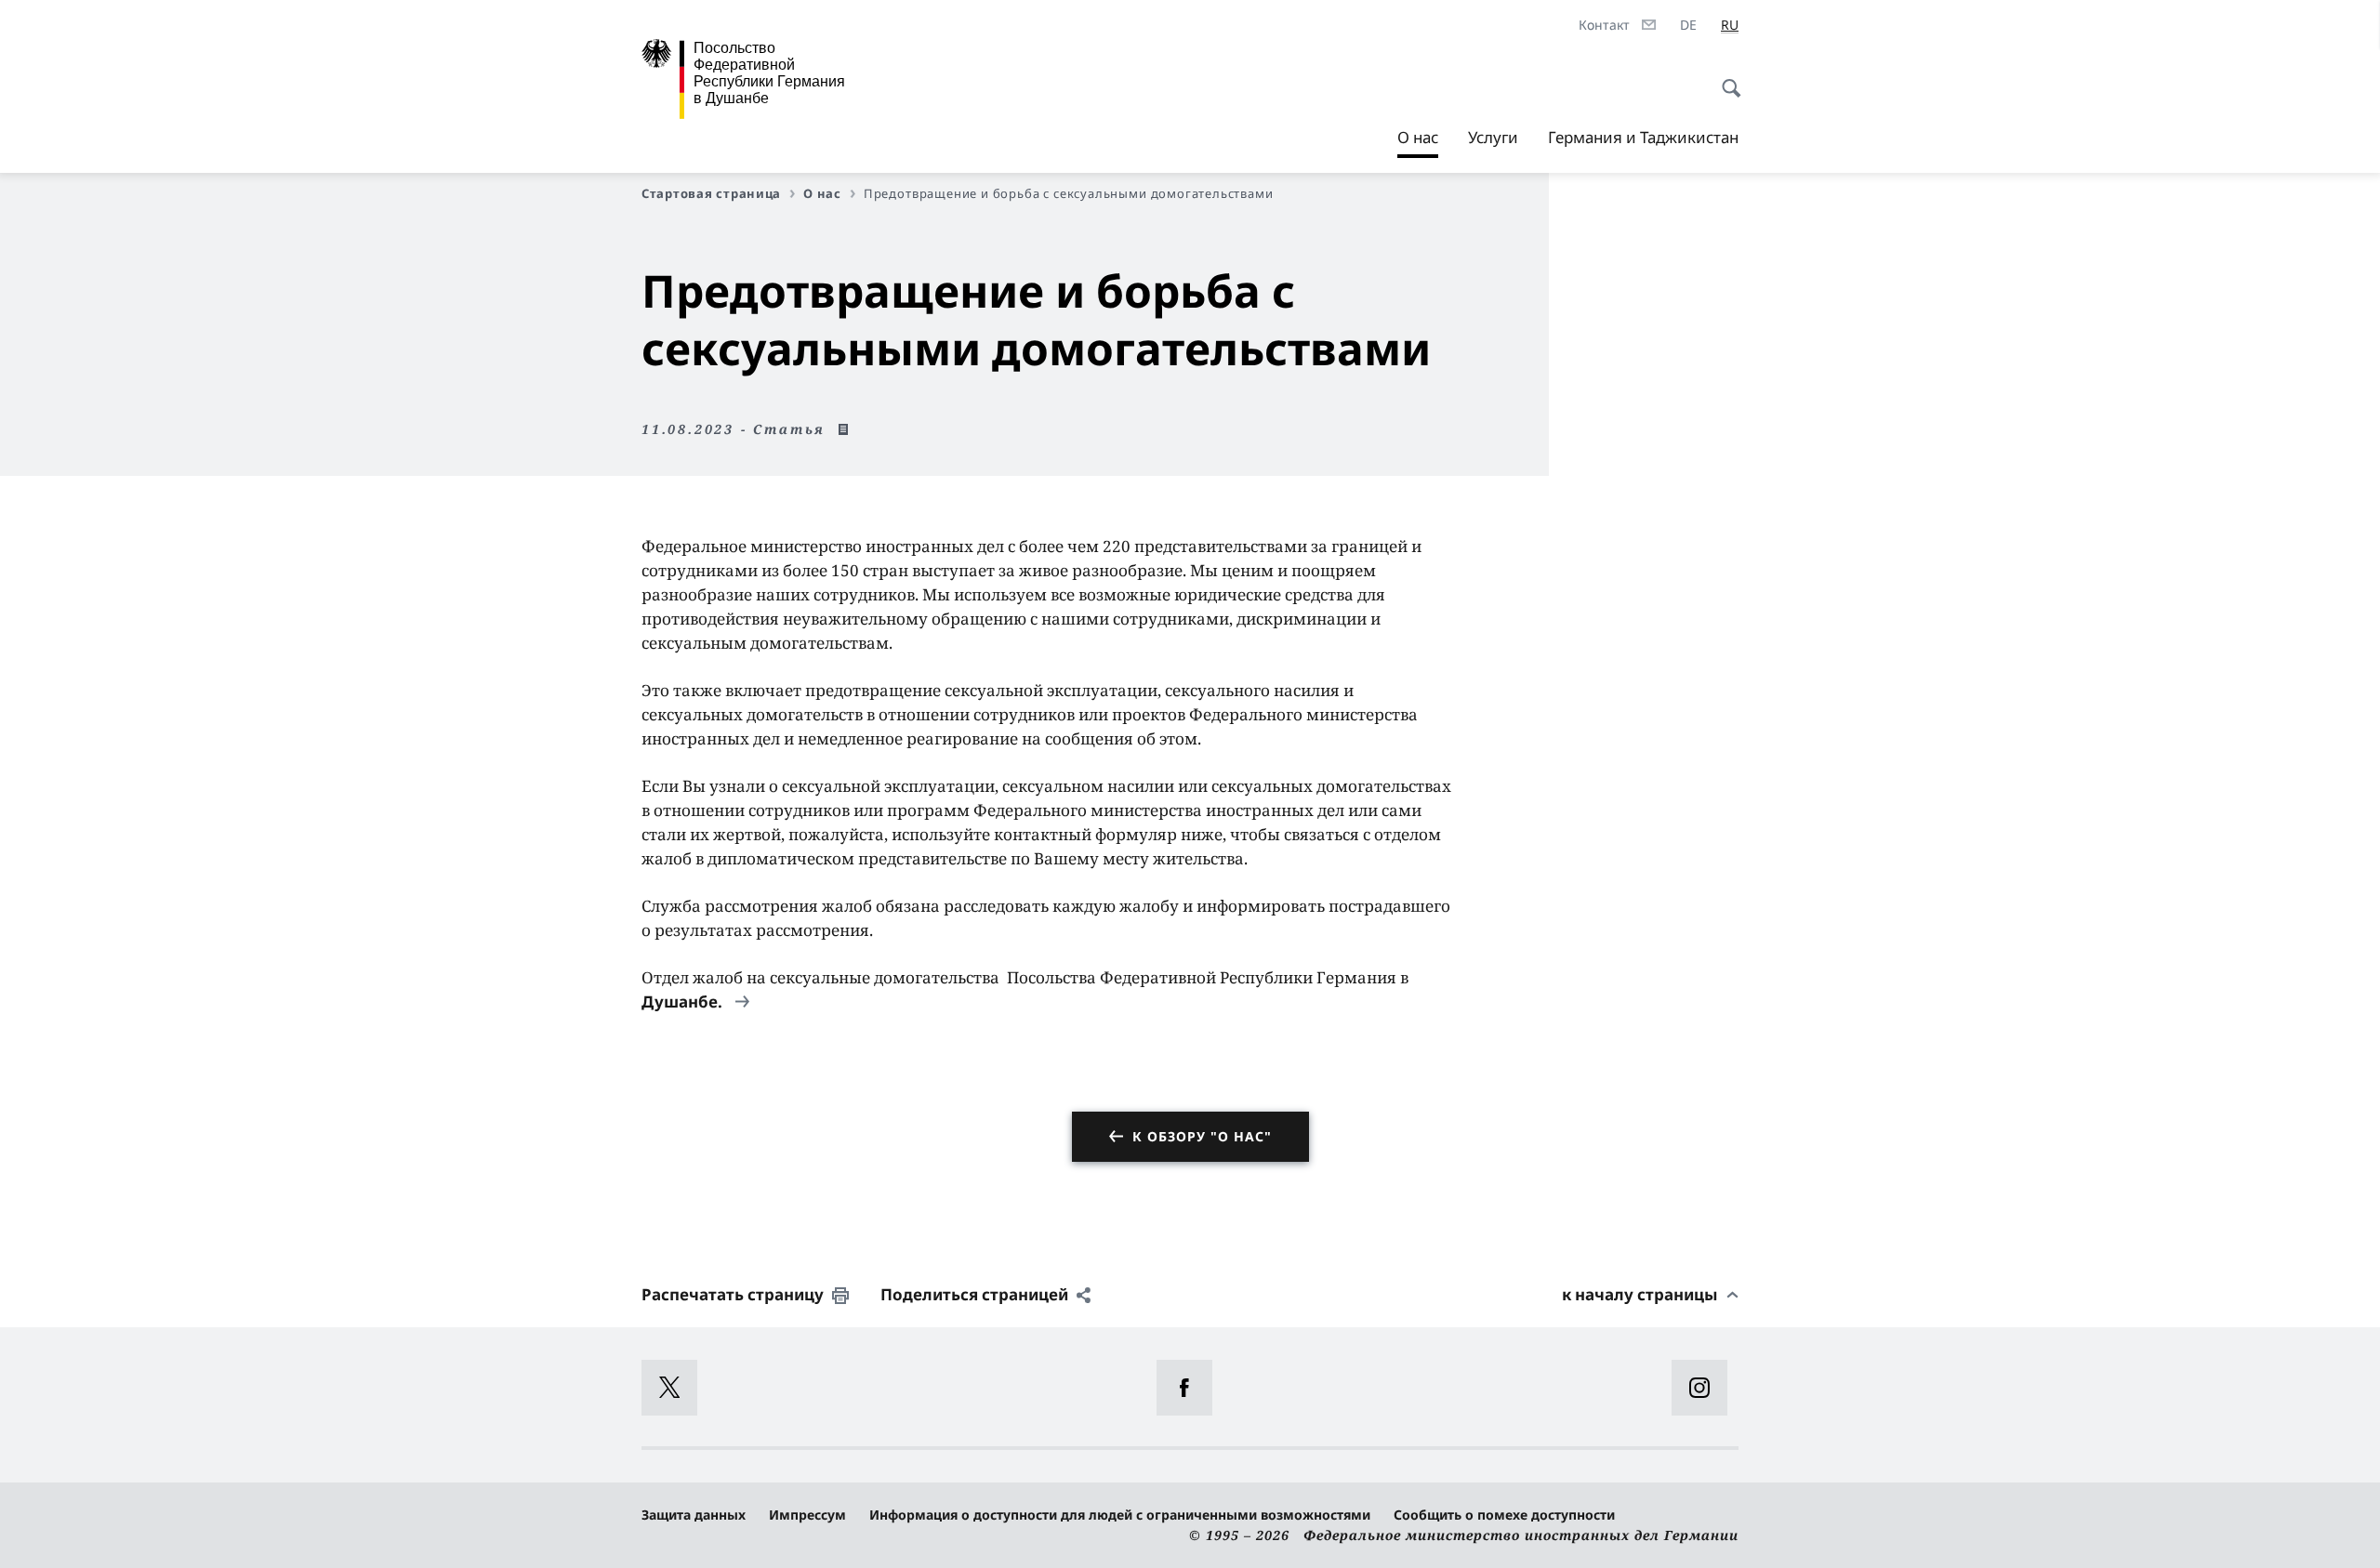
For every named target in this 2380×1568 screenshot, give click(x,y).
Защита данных (694, 1515)
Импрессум (807, 1515)
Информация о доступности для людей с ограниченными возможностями (1120, 1515)
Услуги (1493, 137)
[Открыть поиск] (1725, 78)
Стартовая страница (711, 193)
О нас (1418, 142)
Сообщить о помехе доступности (1504, 1515)
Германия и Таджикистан (1643, 137)
